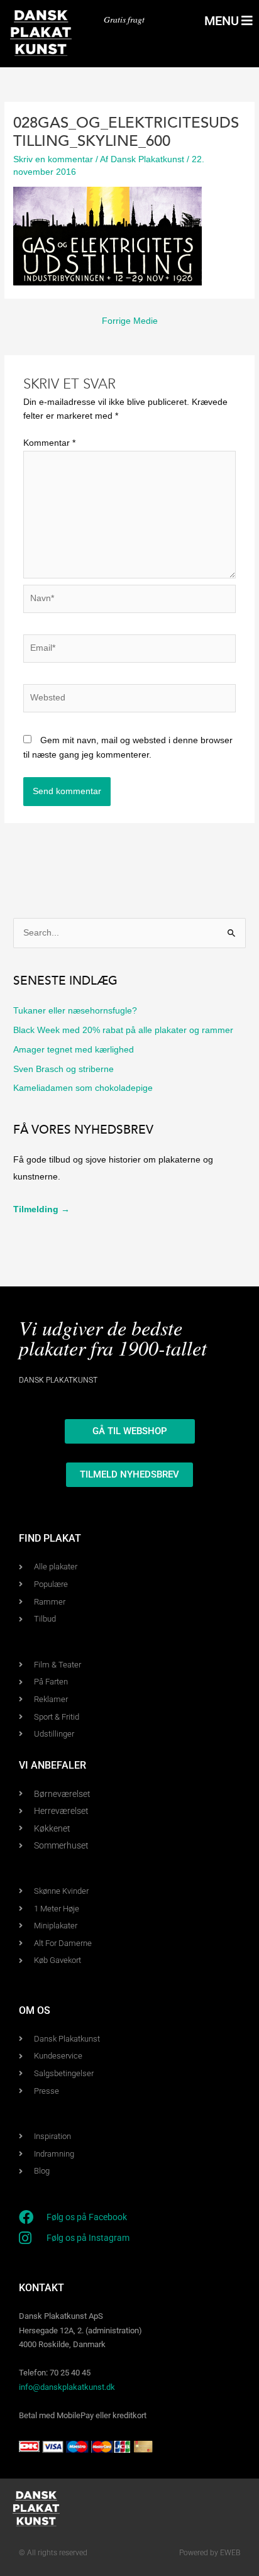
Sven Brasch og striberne (63, 1069)
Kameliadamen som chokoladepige (83, 1088)
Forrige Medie (130, 321)
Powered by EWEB (210, 2553)
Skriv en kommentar (53, 159)
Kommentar (49, 443)
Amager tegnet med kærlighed (74, 1050)
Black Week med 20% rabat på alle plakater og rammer (123, 1030)
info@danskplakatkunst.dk (67, 2387)
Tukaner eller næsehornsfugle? (75, 1011)
